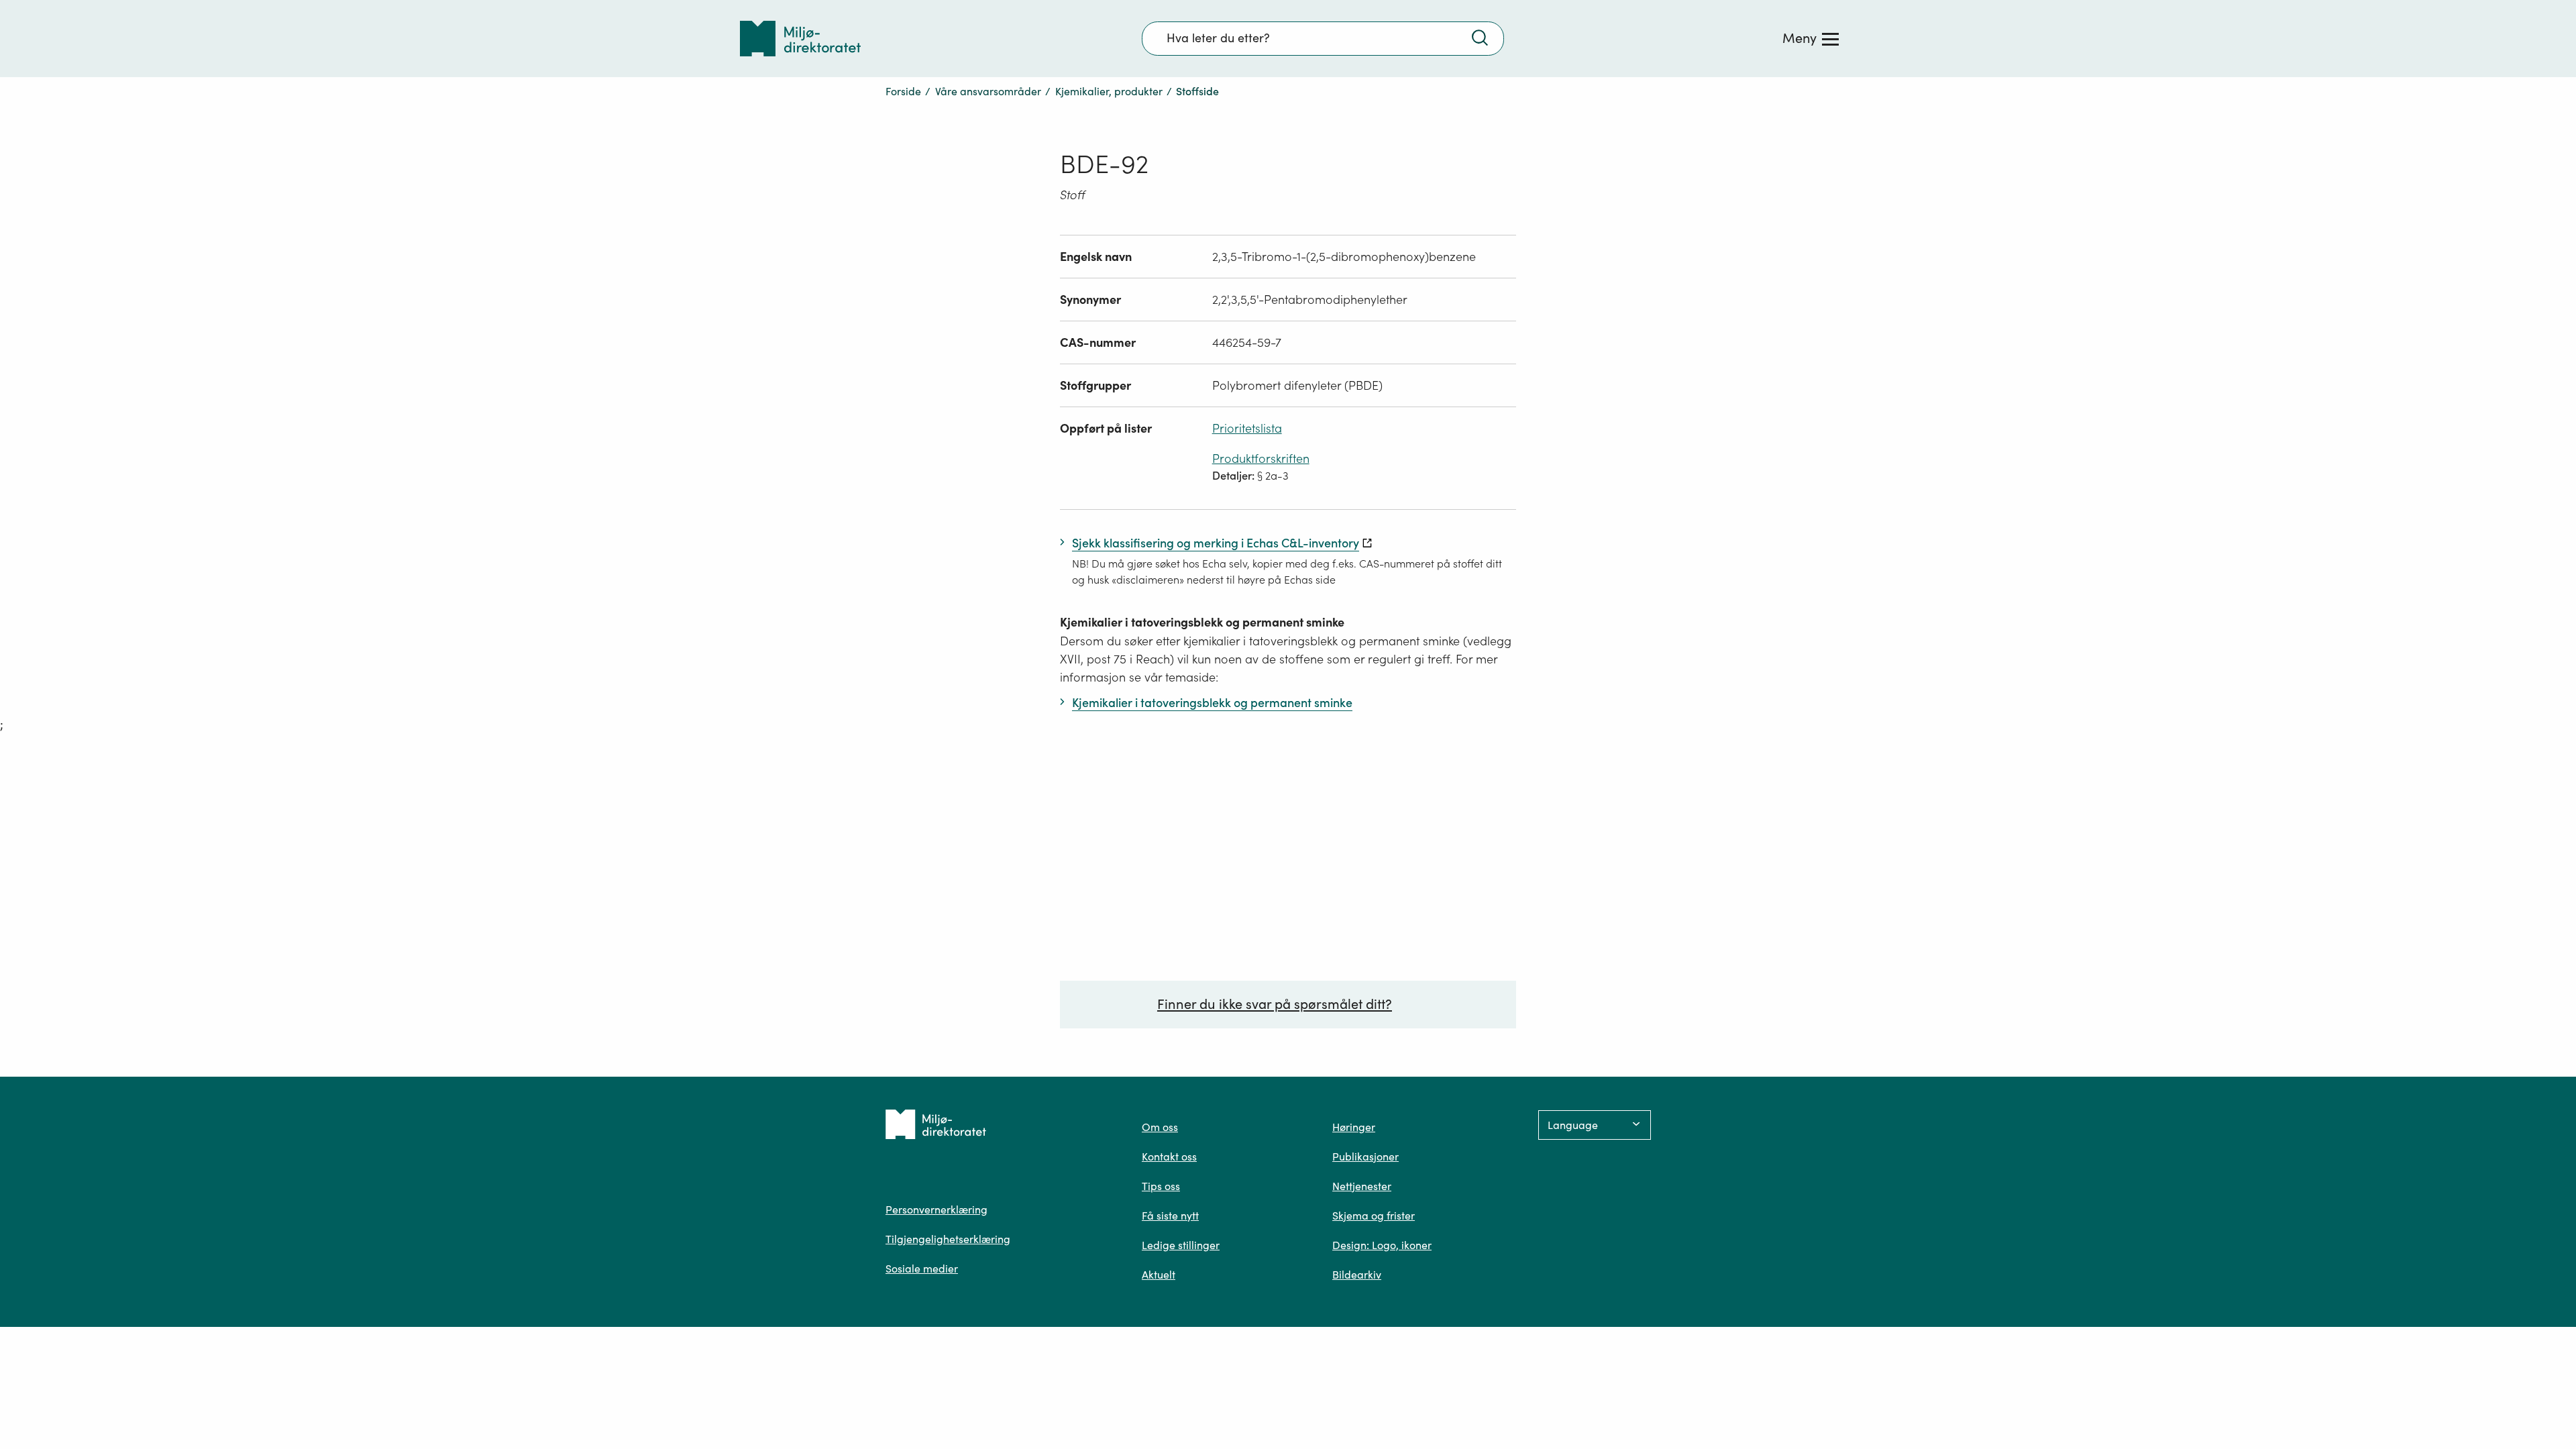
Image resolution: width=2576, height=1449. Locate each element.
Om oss (1160, 1127)
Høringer (1354, 1127)
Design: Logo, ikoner (1382, 1245)
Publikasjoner (1365, 1157)
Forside (903, 91)
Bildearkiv (1357, 1275)
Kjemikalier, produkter (1109, 91)
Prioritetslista (1247, 428)
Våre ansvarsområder (988, 91)
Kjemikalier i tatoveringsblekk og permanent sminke (1202, 622)
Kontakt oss (1169, 1157)
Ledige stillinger (1181, 1245)
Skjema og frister (1374, 1216)
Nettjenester (1362, 1186)
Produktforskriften (1261, 459)
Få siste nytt (1170, 1216)
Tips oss (1161, 1186)
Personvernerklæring (936, 1210)
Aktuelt (1159, 1275)
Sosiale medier (922, 1269)
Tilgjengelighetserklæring (948, 1239)
